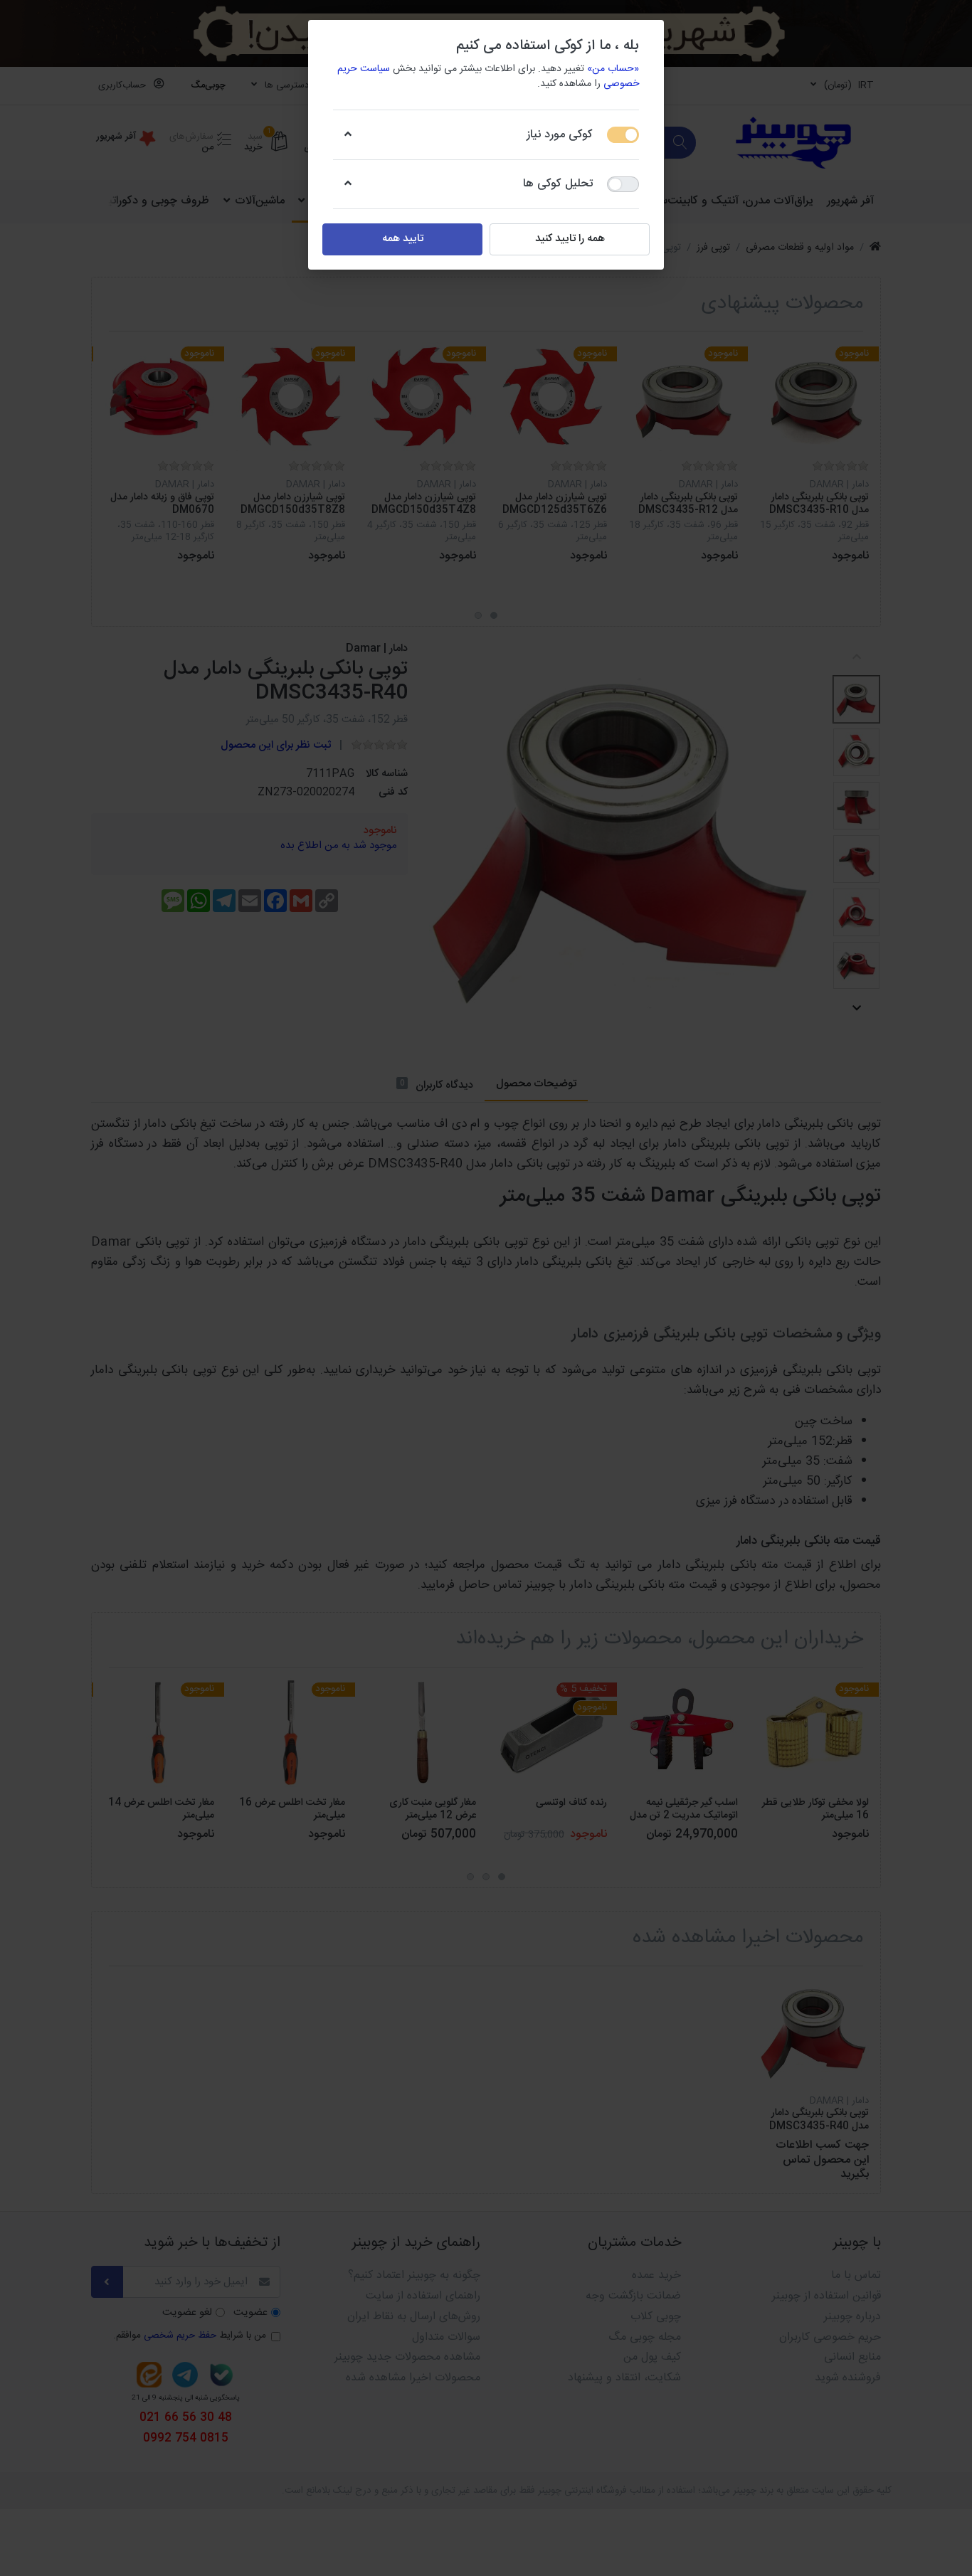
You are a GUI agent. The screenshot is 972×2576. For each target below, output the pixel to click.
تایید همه (403, 239)
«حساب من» (613, 69)
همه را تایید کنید (570, 239)
